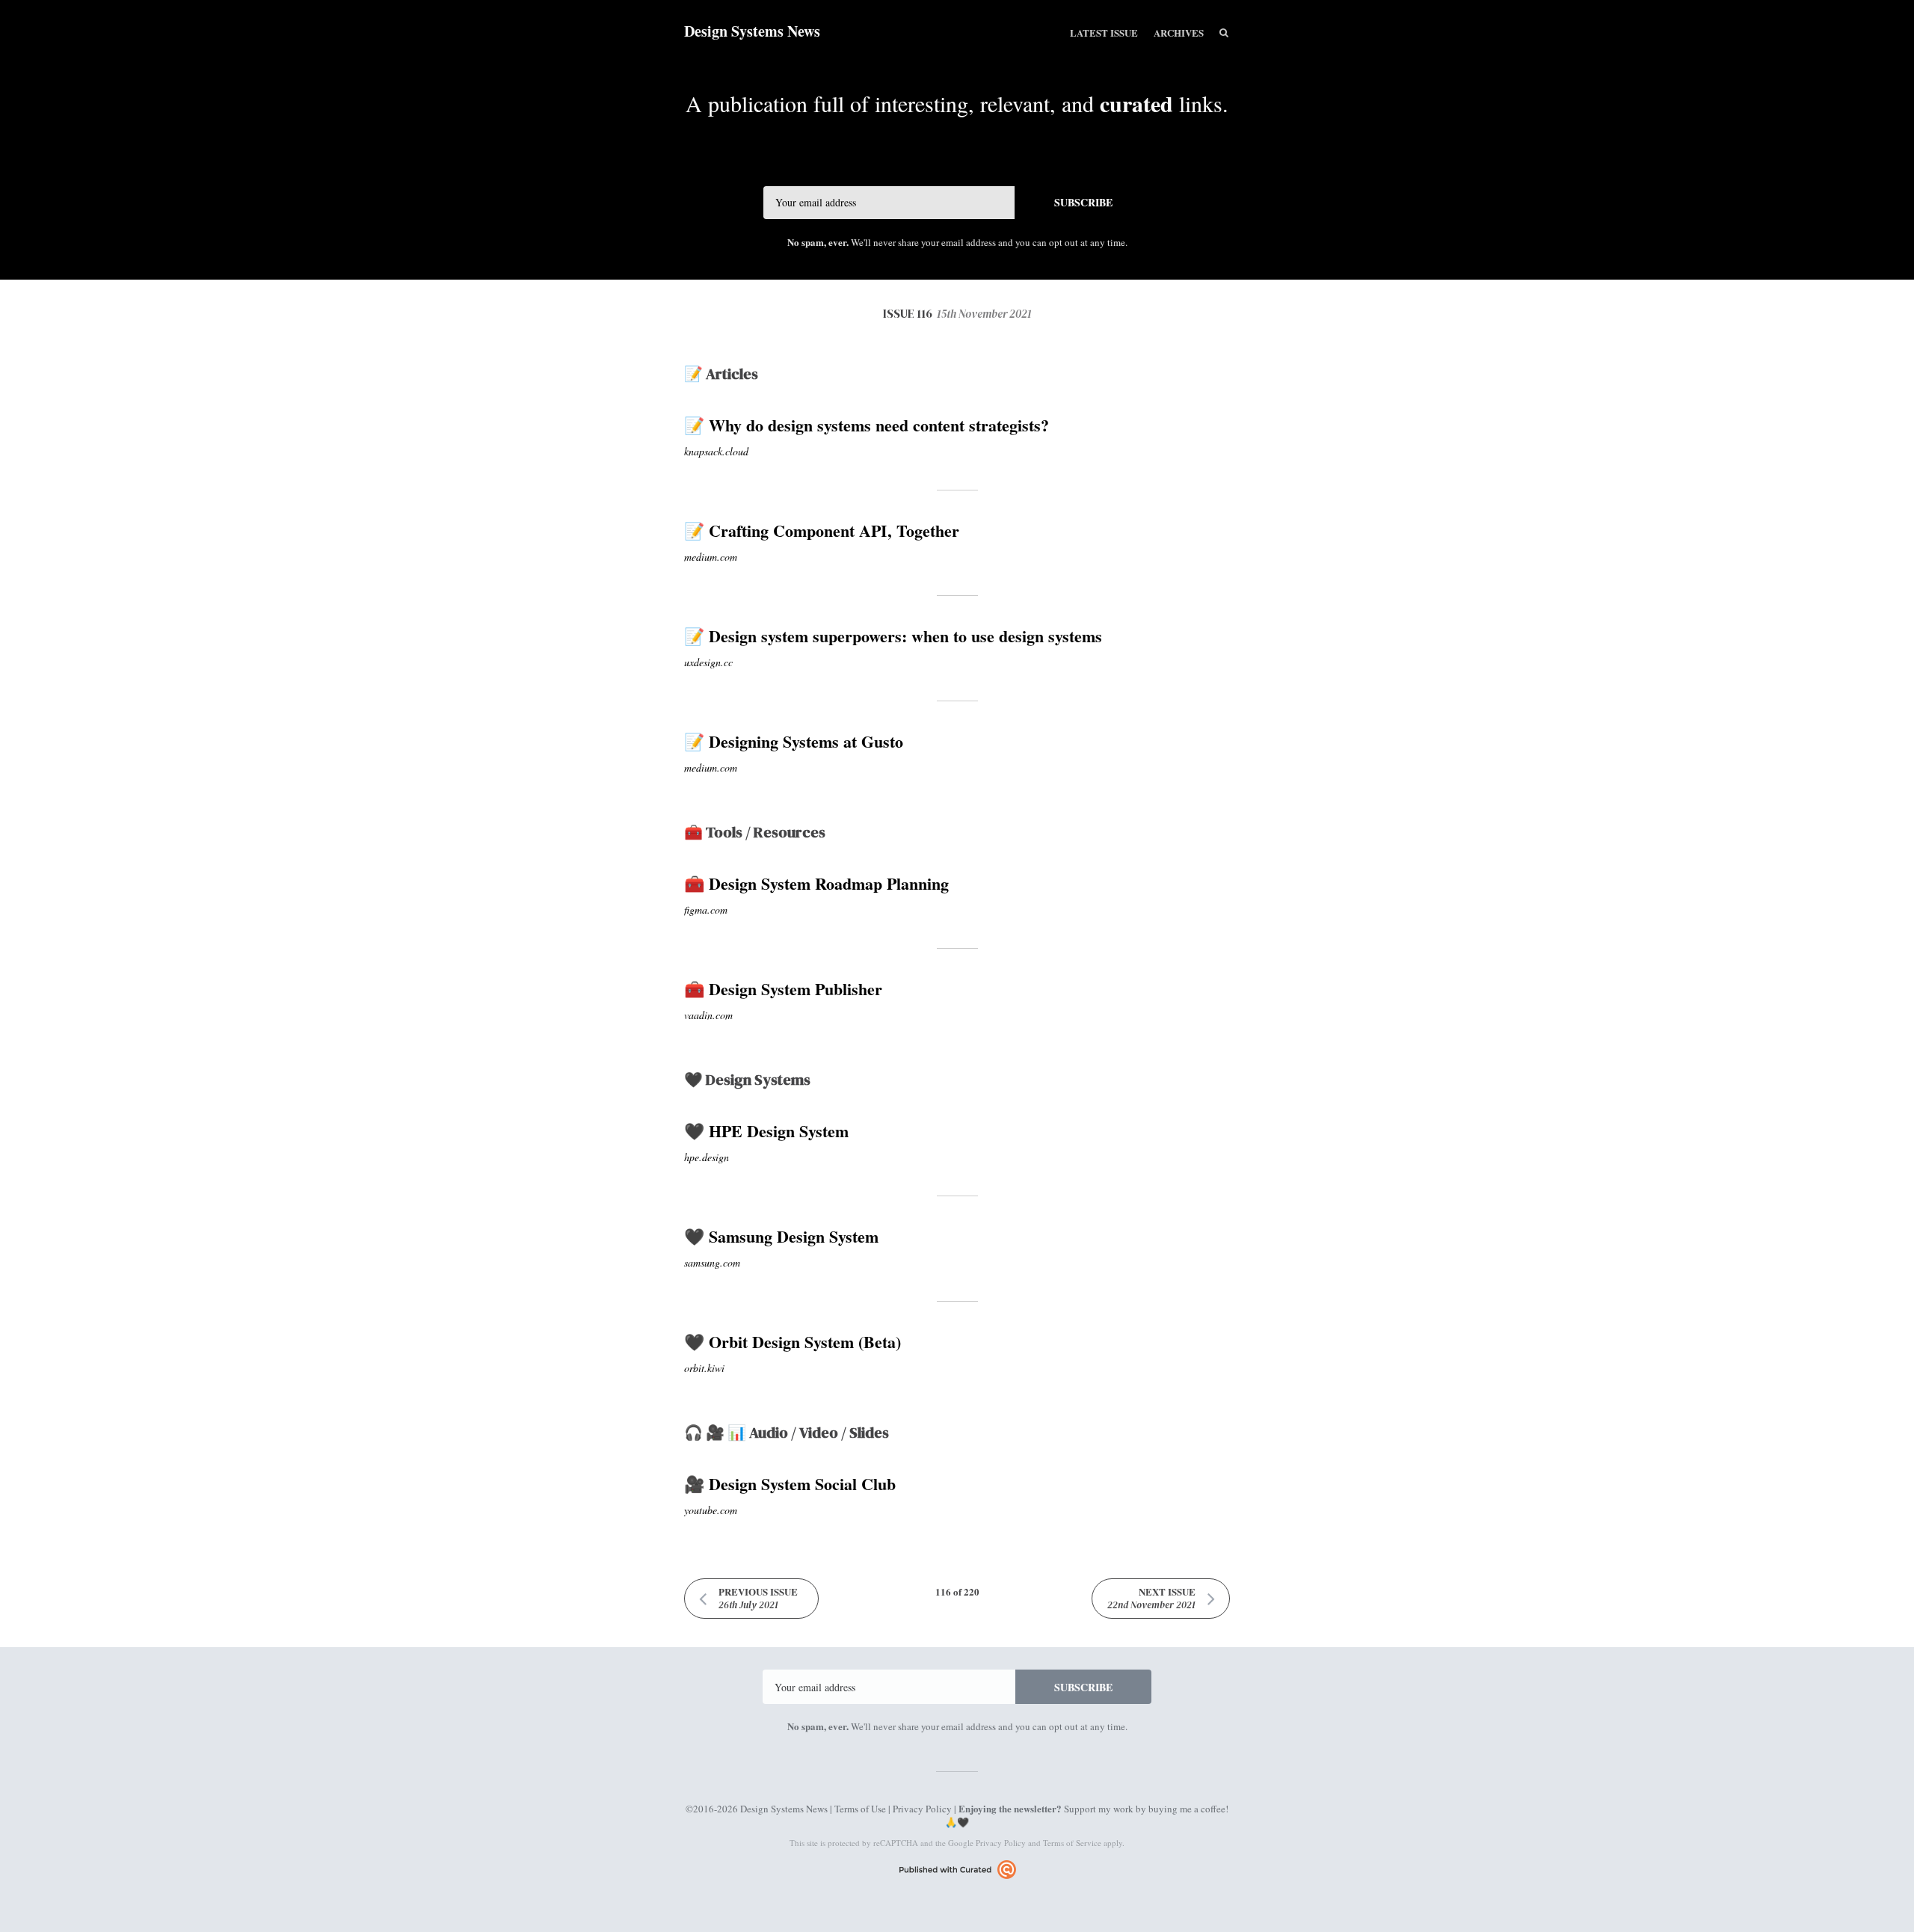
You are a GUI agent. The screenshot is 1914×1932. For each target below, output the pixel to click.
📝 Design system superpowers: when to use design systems (893, 636)
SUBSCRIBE (1083, 202)
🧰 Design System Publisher (783, 989)
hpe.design (707, 1157)
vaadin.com (708, 1015)
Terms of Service (1072, 1843)
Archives (1179, 33)
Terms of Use (860, 1809)
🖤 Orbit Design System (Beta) (793, 1342)
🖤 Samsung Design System (781, 1236)
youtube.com (711, 1510)
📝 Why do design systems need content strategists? (867, 425)
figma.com (706, 910)
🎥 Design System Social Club (790, 1484)
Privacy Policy (922, 1809)
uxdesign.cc (708, 662)
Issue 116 (957, 313)
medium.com (711, 557)
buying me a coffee (1187, 1809)
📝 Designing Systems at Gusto (794, 741)
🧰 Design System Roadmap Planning (816, 883)
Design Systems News (752, 31)
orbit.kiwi (704, 1368)
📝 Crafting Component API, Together (822, 530)
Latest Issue (1104, 33)
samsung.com (712, 1262)
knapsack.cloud (716, 451)
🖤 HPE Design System (766, 1131)
